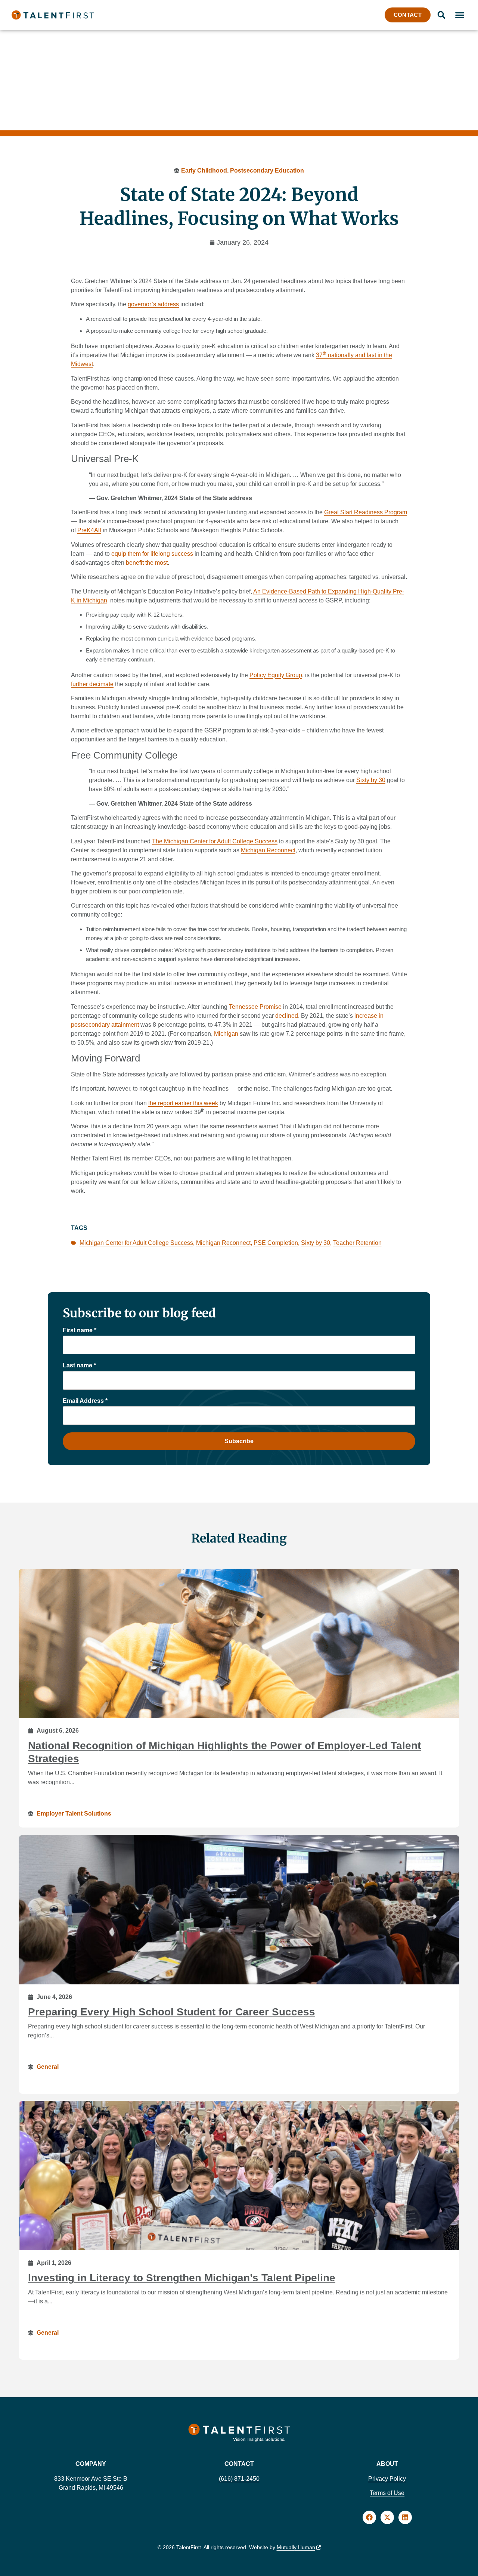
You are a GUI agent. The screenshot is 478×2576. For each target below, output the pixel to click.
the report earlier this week (183, 1103)
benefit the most (147, 563)
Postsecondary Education (267, 171)
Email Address (85, 1401)
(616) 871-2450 (239, 2479)
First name (80, 1330)
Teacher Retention (357, 1243)
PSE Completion (276, 1243)
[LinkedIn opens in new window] (405, 2517)
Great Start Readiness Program (366, 512)
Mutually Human (296, 2547)
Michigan (226, 1034)
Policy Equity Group (276, 675)
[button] (460, 15)
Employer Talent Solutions (74, 1814)
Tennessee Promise (255, 1007)
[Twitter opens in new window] (387, 2517)
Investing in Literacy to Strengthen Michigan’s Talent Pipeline (182, 2278)
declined (287, 1016)
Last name (79, 1365)
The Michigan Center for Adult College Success (215, 841)
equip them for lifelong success (152, 554)
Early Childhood (204, 171)
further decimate (92, 684)
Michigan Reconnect (268, 850)
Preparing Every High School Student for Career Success (172, 2012)
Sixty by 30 (371, 780)
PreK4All (89, 530)
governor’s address (153, 304)
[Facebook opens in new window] (369, 2517)
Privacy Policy (387, 2479)
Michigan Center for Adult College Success (136, 1243)
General (48, 2066)
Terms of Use (387, 2493)
